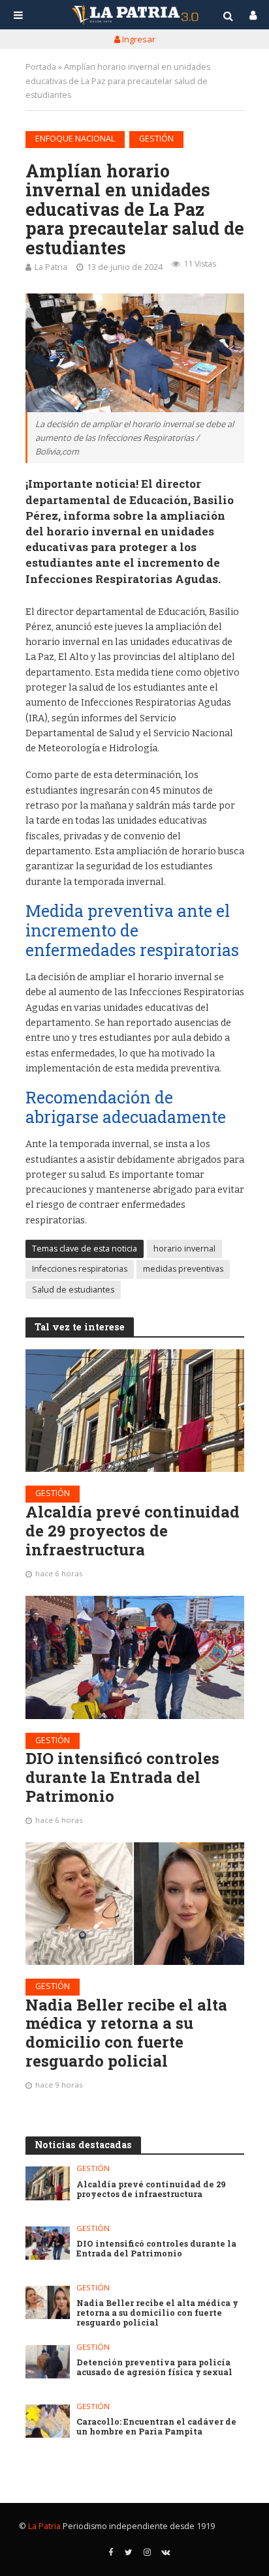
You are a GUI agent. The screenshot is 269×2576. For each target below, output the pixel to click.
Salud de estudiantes (73, 1290)
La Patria (51, 267)
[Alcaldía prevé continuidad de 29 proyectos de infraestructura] (135, 1411)
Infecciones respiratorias (80, 1269)
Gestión (156, 139)
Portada (41, 67)
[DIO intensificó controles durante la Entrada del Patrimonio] (135, 1657)
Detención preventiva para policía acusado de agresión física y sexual (154, 2367)
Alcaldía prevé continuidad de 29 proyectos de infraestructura (133, 1531)
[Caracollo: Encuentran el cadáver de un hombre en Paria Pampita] (48, 2421)
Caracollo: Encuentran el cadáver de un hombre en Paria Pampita (156, 2427)
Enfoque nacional (75, 139)
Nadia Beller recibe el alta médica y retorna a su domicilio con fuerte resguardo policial (126, 2033)
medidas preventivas (183, 1269)
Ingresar (138, 39)
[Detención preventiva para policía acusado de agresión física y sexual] (48, 2362)
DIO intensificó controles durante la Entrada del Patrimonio (122, 1777)
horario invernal (184, 1249)
